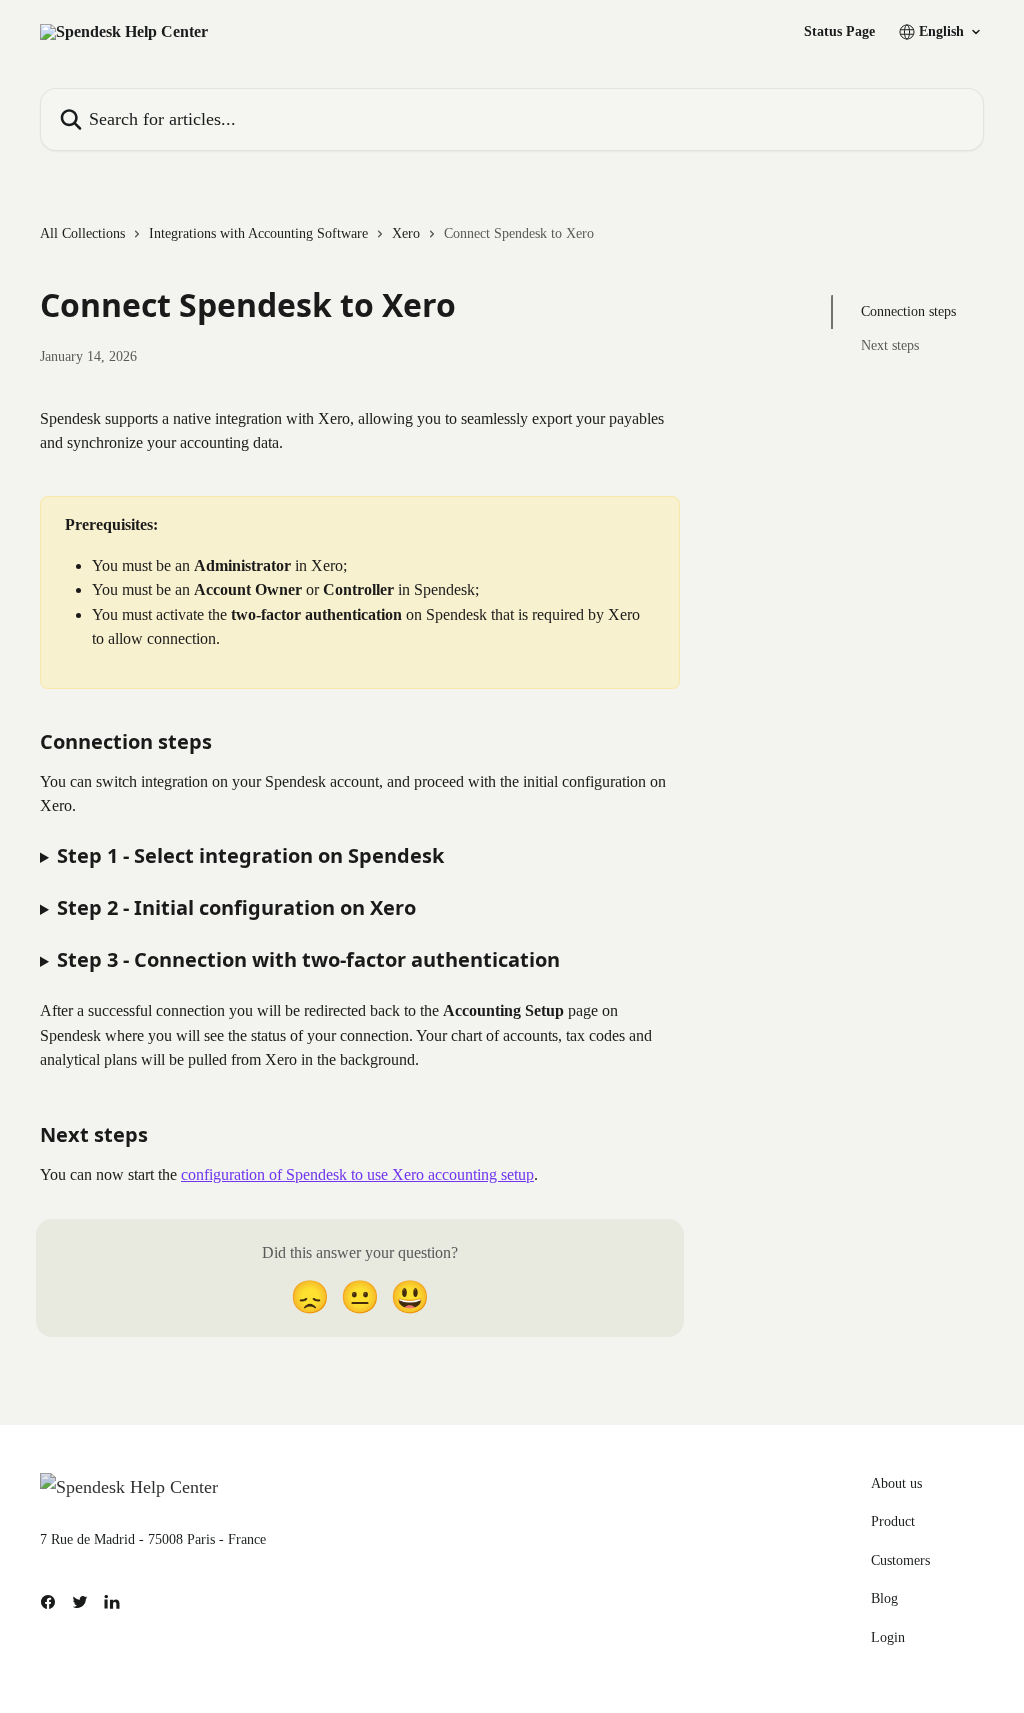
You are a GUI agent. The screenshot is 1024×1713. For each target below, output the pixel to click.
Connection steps (908, 311)
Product (893, 1521)
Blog (884, 1598)
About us (896, 1483)
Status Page (839, 32)
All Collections (82, 233)
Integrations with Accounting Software (258, 233)
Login (888, 1637)
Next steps (890, 345)
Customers (900, 1560)
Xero (406, 233)
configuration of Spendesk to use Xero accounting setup (357, 1174)
